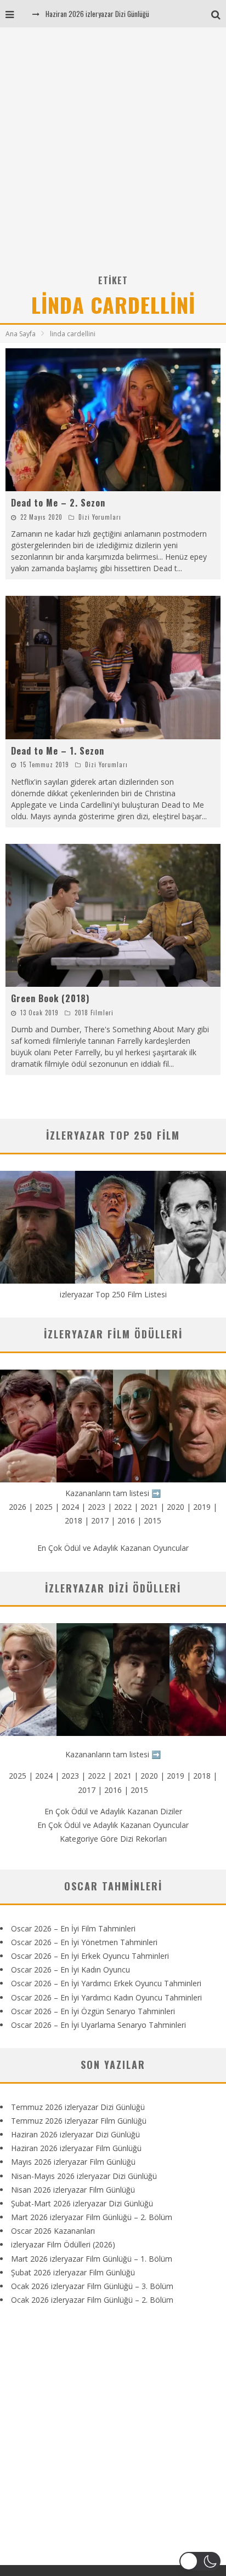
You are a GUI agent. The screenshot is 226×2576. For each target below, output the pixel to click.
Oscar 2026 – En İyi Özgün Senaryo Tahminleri (93, 2011)
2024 (70, 1507)
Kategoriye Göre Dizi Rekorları (113, 1839)
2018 (74, 1520)
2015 (152, 1520)
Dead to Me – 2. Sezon (58, 503)
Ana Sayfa (21, 334)
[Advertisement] (113, 154)
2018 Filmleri (94, 1013)
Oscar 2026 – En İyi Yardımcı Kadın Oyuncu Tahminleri (106, 1997)
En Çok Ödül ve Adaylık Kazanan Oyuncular (113, 1548)
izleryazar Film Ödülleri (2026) (63, 2244)
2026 (18, 1507)
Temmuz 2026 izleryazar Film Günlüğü (79, 2121)
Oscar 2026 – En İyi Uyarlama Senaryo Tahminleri (98, 2025)
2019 (202, 1507)
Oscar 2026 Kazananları (53, 2231)
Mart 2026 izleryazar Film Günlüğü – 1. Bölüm (92, 2259)
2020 (176, 1507)
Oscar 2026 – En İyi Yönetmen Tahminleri (84, 1942)
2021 (149, 1507)
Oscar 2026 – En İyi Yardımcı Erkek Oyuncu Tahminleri (106, 1983)
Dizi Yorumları (100, 517)
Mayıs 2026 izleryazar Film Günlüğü (73, 2162)
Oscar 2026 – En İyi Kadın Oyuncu (70, 1970)
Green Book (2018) (50, 998)
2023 (97, 1507)
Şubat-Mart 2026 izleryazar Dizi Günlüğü (82, 2203)
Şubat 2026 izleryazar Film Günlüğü (73, 2272)
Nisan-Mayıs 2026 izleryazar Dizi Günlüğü (84, 2176)
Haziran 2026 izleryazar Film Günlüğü (76, 2148)
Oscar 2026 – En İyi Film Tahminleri (73, 1928)
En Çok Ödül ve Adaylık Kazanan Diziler (113, 1811)
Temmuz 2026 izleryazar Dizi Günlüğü (78, 2107)
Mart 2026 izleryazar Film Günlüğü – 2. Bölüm (92, 2217)
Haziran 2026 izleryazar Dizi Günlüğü (97, 14)
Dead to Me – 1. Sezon (58, 751)
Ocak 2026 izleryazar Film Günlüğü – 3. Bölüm (92, 2286)
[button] (200, 2561)
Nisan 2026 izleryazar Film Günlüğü (73, 2190)
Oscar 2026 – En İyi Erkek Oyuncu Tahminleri (90, 1956)
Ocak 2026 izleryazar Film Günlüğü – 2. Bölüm (92, 2300)
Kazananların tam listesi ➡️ (113, 1754)
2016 (126, 1520)
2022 (123, 1507)
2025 (44, 1507)
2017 (100, 1520)
